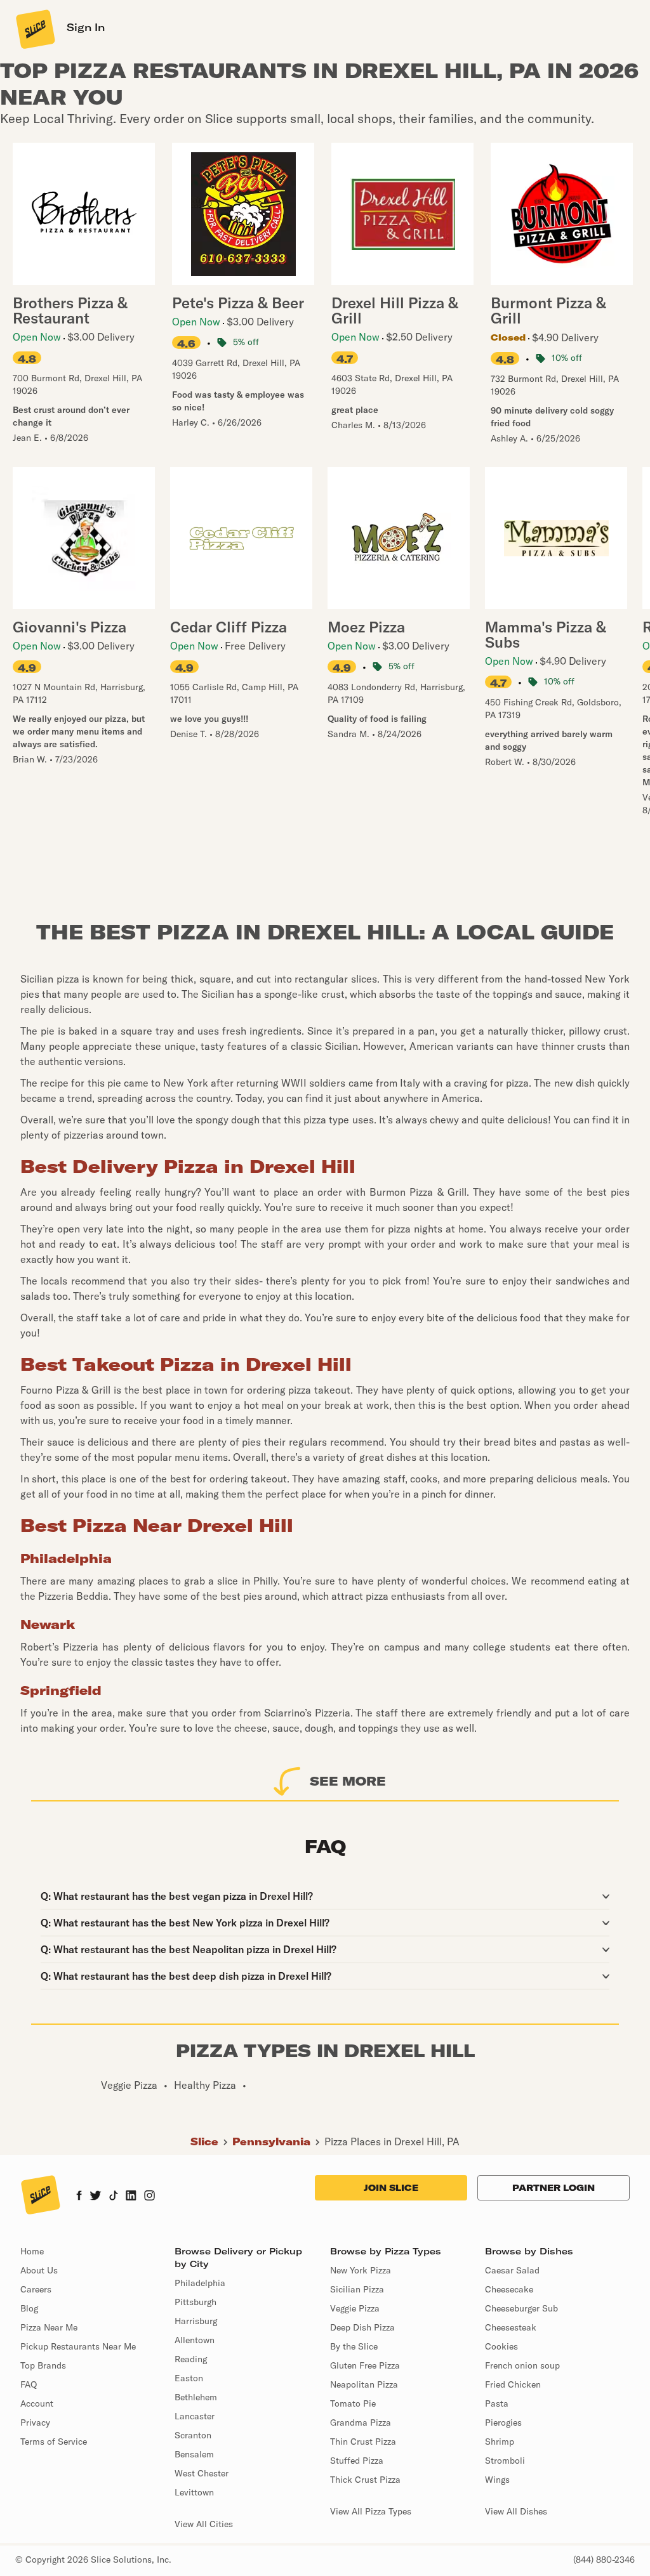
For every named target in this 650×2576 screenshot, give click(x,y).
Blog (29, 2308)
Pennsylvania (271, 2141)
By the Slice (354, 2346)
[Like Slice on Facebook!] (79, 2197)
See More (348, 1781)
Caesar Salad (512, 2270)
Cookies (501, 2346)
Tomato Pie (353, 2403)
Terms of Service (54, 2442)
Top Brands (43, 2365)
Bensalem (194, 2454)
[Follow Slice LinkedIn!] (131, 2197)
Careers (36, 2289)
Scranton (193, 2435)
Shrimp (500, 2442)
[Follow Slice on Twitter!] (96, 2197)
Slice (204, 2141)
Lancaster (195, 2416)
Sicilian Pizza (357, 2289)
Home (32, 2251)
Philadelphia (200, 2283)
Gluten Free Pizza (365, 2365)
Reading (191, 2359)
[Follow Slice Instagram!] (150, 2197)
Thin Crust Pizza (363, 2442)
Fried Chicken (513, 2384)
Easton (189, 2378)
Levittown (194, 2492)
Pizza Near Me (49, 2327)
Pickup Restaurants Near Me (78, 2346)
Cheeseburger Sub (521, 2308)
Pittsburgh (196, 2302)
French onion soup (522, 2365)
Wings (497, 2480)
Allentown (195, 2340)
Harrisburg (196, 2321)
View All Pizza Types (371, 2511)
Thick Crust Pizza (365, 2480)
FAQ (29, 2384)
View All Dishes (516, 2511)
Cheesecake (509, 2289)
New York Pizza (361, 2270)
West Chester (202, 2473)
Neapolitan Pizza (364, 2384)
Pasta (497, 2403)
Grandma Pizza (361, 2422)
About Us (39, 2270)
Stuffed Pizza (357, 2461)
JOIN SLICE (391, 2188)
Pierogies (503, 2422)
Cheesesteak (511, 2327)
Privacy (35, 2422)
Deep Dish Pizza (362, 2327)
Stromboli (505, 2461)
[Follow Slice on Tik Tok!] (114, 2197)
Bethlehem (196, 2397)
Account (37, 2403)
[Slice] (34, 29)
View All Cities (204, 2524)
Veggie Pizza (355, 2308)
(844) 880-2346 (604, 2560)
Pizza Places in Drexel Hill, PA (392, 2141)
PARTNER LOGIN (554, 2188)
